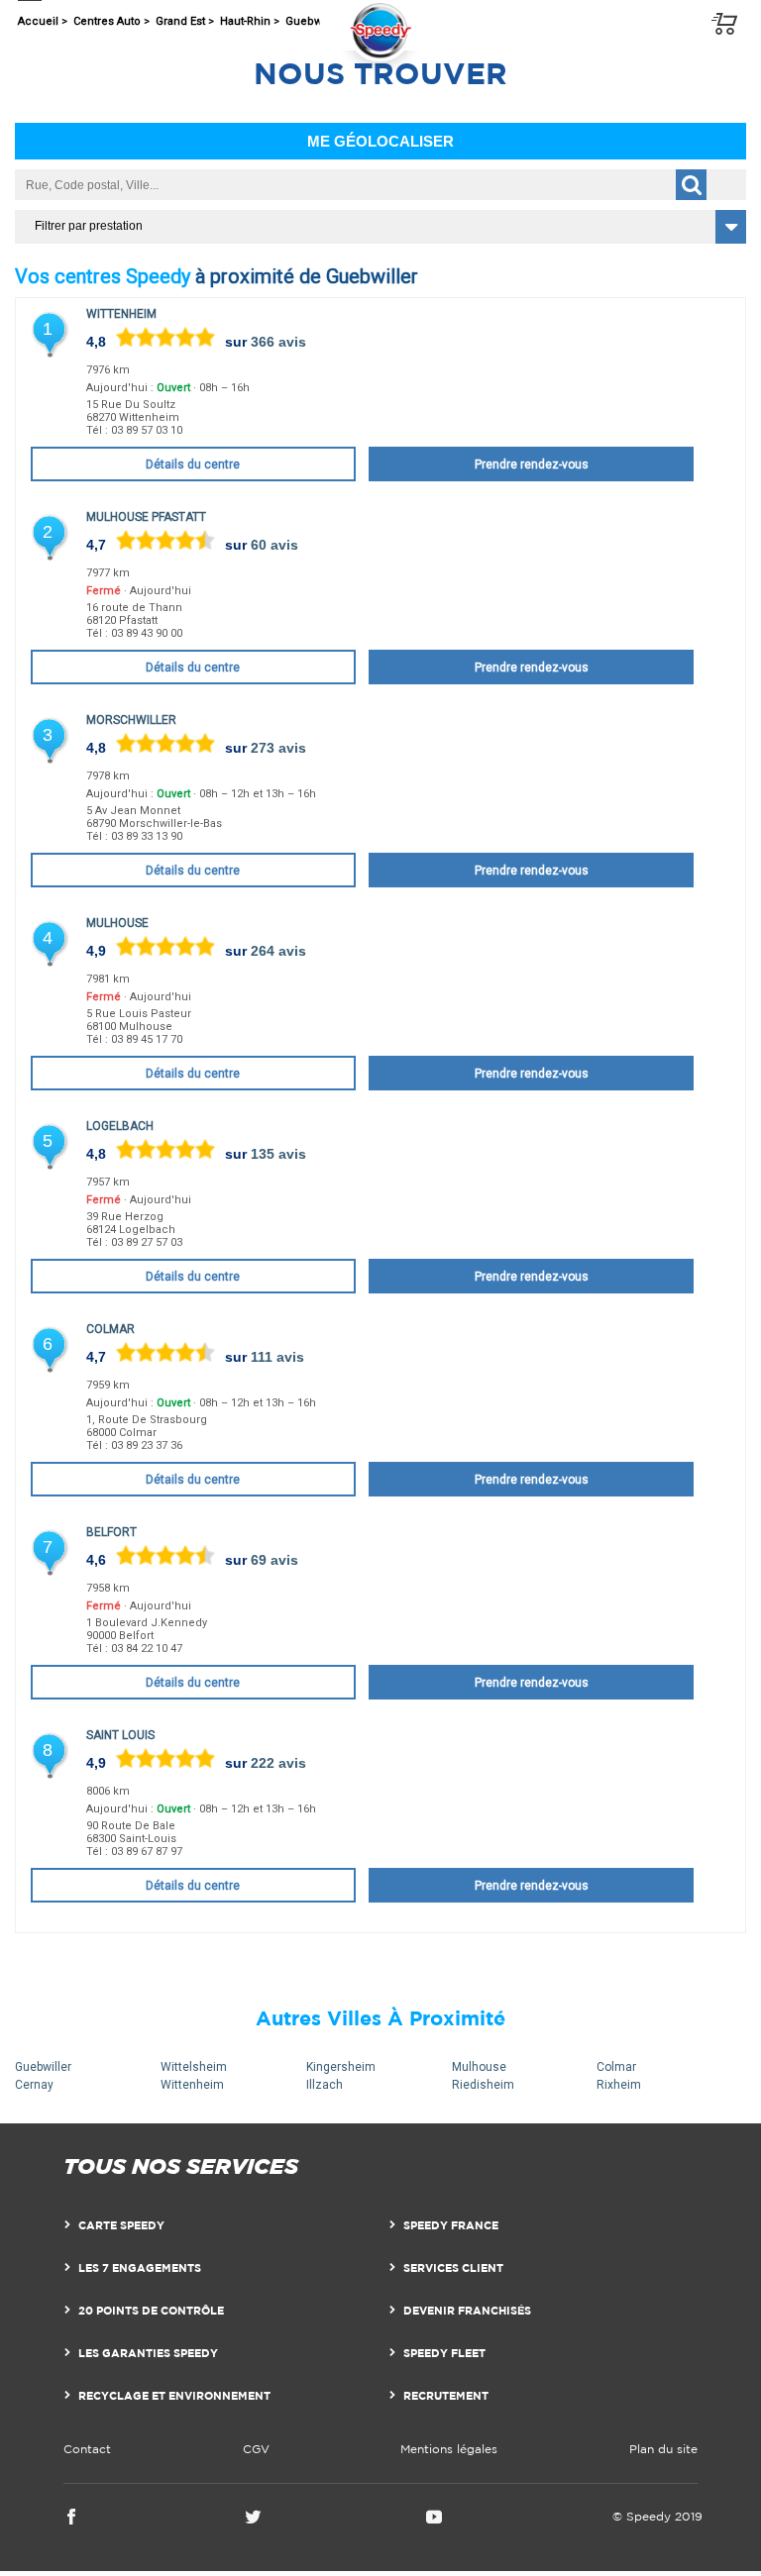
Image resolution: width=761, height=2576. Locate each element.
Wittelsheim (194, 2067)
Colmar (110, 1329)
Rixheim (619, 2085)
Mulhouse (117, 923)
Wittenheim (121, 314)
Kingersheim (341, 2067)
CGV (256, 2449)
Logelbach (120, 1126)
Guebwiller (43, 2067)
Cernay (34, 2085)
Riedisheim (483, 2085)
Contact (87, 2449)
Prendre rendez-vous (532, 464)
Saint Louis (120, 1735)
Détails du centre (193, 464)
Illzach (325, 2085)
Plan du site (663, 2449)
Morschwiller (131, 720)
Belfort (111, 1532)
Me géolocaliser (380, 141)
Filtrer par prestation (89, 226)
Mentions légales (449, 2449)
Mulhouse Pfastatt (146, 517)
